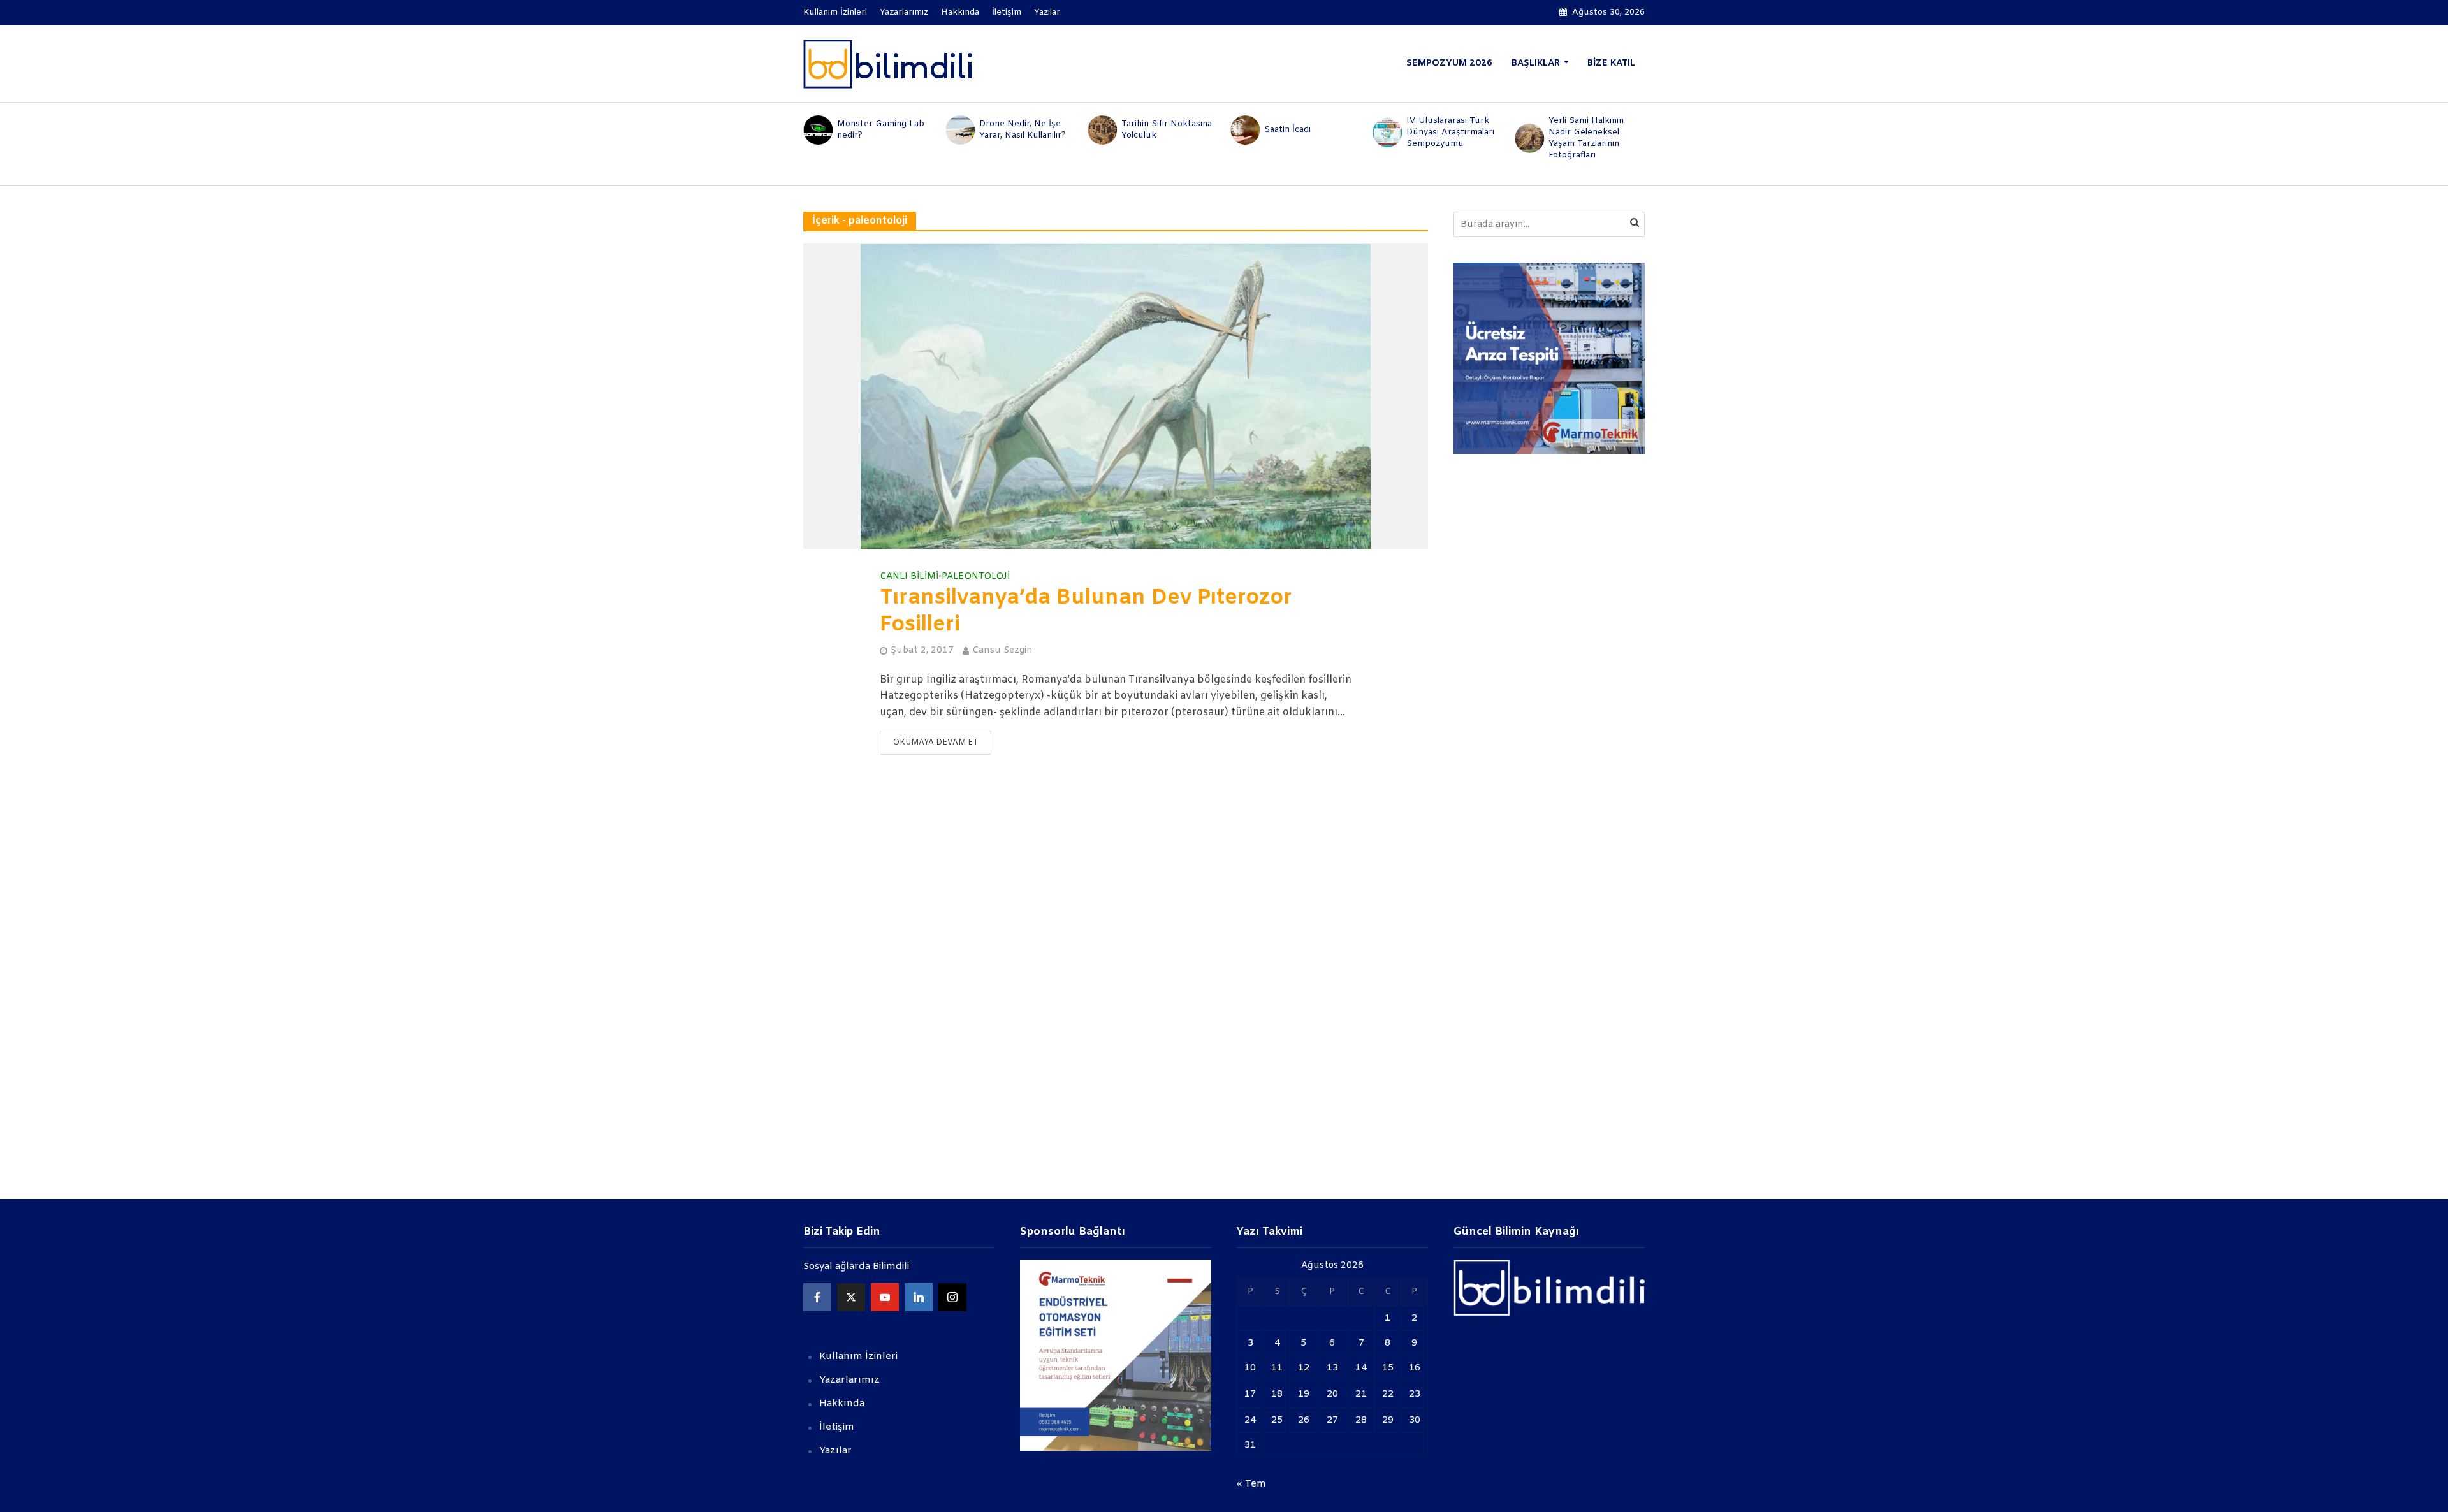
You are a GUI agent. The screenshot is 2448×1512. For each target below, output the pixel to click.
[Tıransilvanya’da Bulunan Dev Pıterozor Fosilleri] (1116, 396)
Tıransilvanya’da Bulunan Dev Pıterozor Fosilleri (1086, 612)
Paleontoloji (976, 577)
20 (1332, 1394)
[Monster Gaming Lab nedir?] (817, 130)
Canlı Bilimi (909, 577)
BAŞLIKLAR (1536, 63)
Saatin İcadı (1287, 130)
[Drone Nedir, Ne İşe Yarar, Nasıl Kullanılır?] (959, 130)
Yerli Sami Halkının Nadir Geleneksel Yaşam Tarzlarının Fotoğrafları (1586, 138)
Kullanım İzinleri (835, 12)
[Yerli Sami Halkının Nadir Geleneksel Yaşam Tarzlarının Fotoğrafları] (1529, 138)
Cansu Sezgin (1002, 651)
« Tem (1251, 1484)
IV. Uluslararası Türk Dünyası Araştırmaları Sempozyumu (1450, 132)
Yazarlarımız (904, 12)
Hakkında (960, 12)
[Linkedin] (919, 1297)
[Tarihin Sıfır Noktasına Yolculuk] (1102, 130)
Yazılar (1047, 12)
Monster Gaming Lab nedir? (881, 130)
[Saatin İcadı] (1244, 130)
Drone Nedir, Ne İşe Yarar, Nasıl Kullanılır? (1023, 130)
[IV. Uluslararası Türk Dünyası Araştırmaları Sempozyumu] (1386, 133)
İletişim (1007, 12)
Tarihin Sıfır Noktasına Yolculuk (1167, 130)
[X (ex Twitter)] (851, 1297)
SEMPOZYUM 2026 (1449, 63)
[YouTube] (885, 1297)
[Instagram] (952, 1297)
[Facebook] (817, 1297)
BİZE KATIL (1611, 63)
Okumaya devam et (936, 743)
